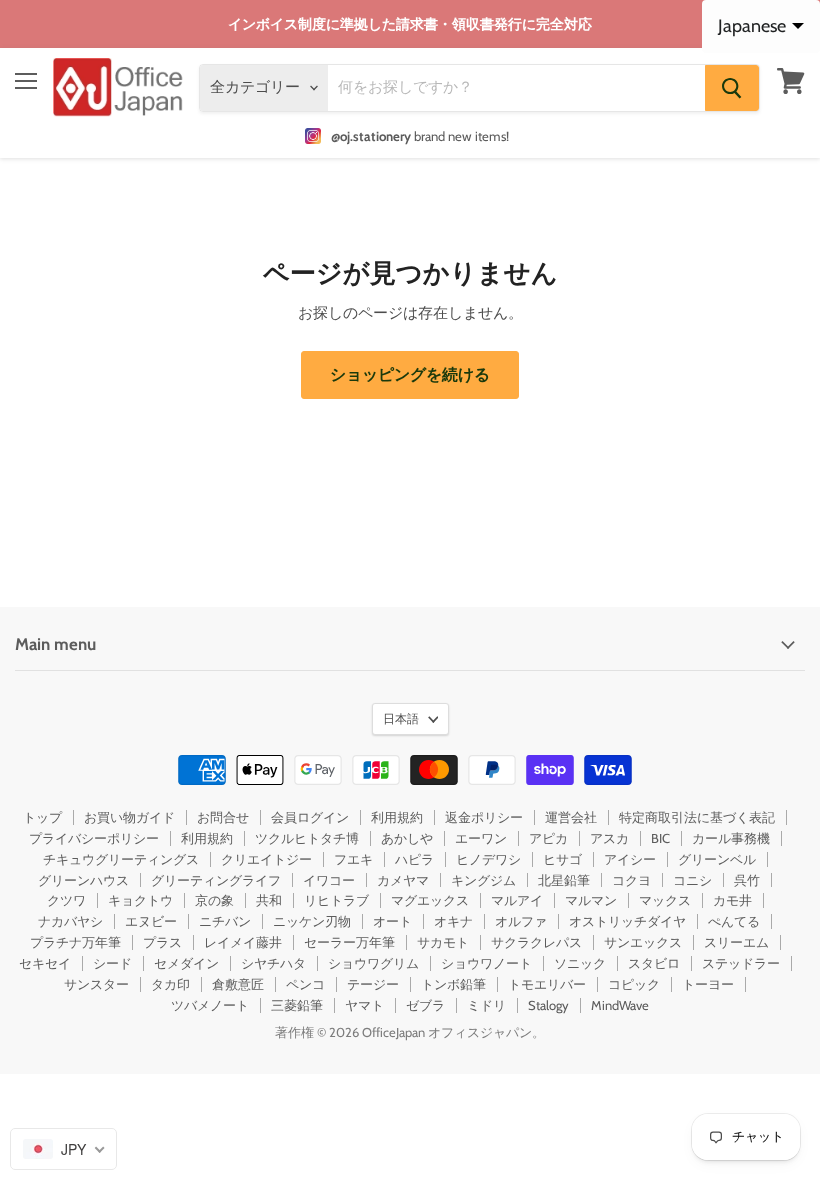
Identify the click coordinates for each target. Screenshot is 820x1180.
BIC (660, 838)
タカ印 (170, 984)
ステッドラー (741, 963)
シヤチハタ (273, 963)
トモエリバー (547, 984)
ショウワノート (486, 963)
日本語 (401, 718)
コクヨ (631, 880)
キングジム (483, 880)
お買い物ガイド (129, 817)
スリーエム (736, 942)
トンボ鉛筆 (453, 984)
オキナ (453, 921)
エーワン (481, 838)
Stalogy (548, 1005)
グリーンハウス (83, 880)
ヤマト (364, 1005)
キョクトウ (140, 900)
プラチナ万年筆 (75, 942)
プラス (162, 942)
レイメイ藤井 (243, 942)
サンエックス (643, 942)
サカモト (443, 942)
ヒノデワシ (488, 859)
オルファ (521, 921)
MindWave (620, 1005)
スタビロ (654, 963)
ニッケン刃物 (312, 921)
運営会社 (571, 817)
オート (392, 921)
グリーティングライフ (216, 880)
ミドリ (486, 1005)
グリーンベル (717, 859)
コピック (634, 984)
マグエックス (430, 900)
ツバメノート (210, 1005)
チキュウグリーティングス (121, 859)
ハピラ (414, 859)
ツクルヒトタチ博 (307, 838)
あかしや (407, 838)
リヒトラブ (336, 900)
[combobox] (63, 1149)
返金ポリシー (484, 817)
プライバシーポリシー (94, 838)
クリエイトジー (266, 859)
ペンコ (305, 984)
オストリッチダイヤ (627, 921)
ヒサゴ (562, 859)
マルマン (591, 900)
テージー (373, 984)
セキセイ (45, 963)
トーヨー (708, 984)
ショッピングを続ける (410, 374)
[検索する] (732, 88)
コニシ (692, 880)
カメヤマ (403, 880)
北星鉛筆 (564, 880)
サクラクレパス (536, 942)
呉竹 (747, 880)
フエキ (353, 859)
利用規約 (397, 817)
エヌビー (151, 921)
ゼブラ (425, 1005)
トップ (42, 817)
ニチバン (225, 921)
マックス (665, 900)
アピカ (548, 838)
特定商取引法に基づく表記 (697, 817)
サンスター (96, 984)
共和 (269, 900)
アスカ (609, 838)
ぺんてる (734, 921)
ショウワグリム (373, 963)
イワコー (329, 880)
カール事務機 (731, 838)
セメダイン (186, 963)
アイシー (630, 859)
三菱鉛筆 (297, 1005)
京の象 (214, 900)
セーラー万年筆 (349, 942)
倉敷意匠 (238, 984)
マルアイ (517, 900)
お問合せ (223, 817)
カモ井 (732, 900)
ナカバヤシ (70, 921)
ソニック (580, 963)
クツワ (66, 900)
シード (112, 963)
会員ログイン (310, 817)
